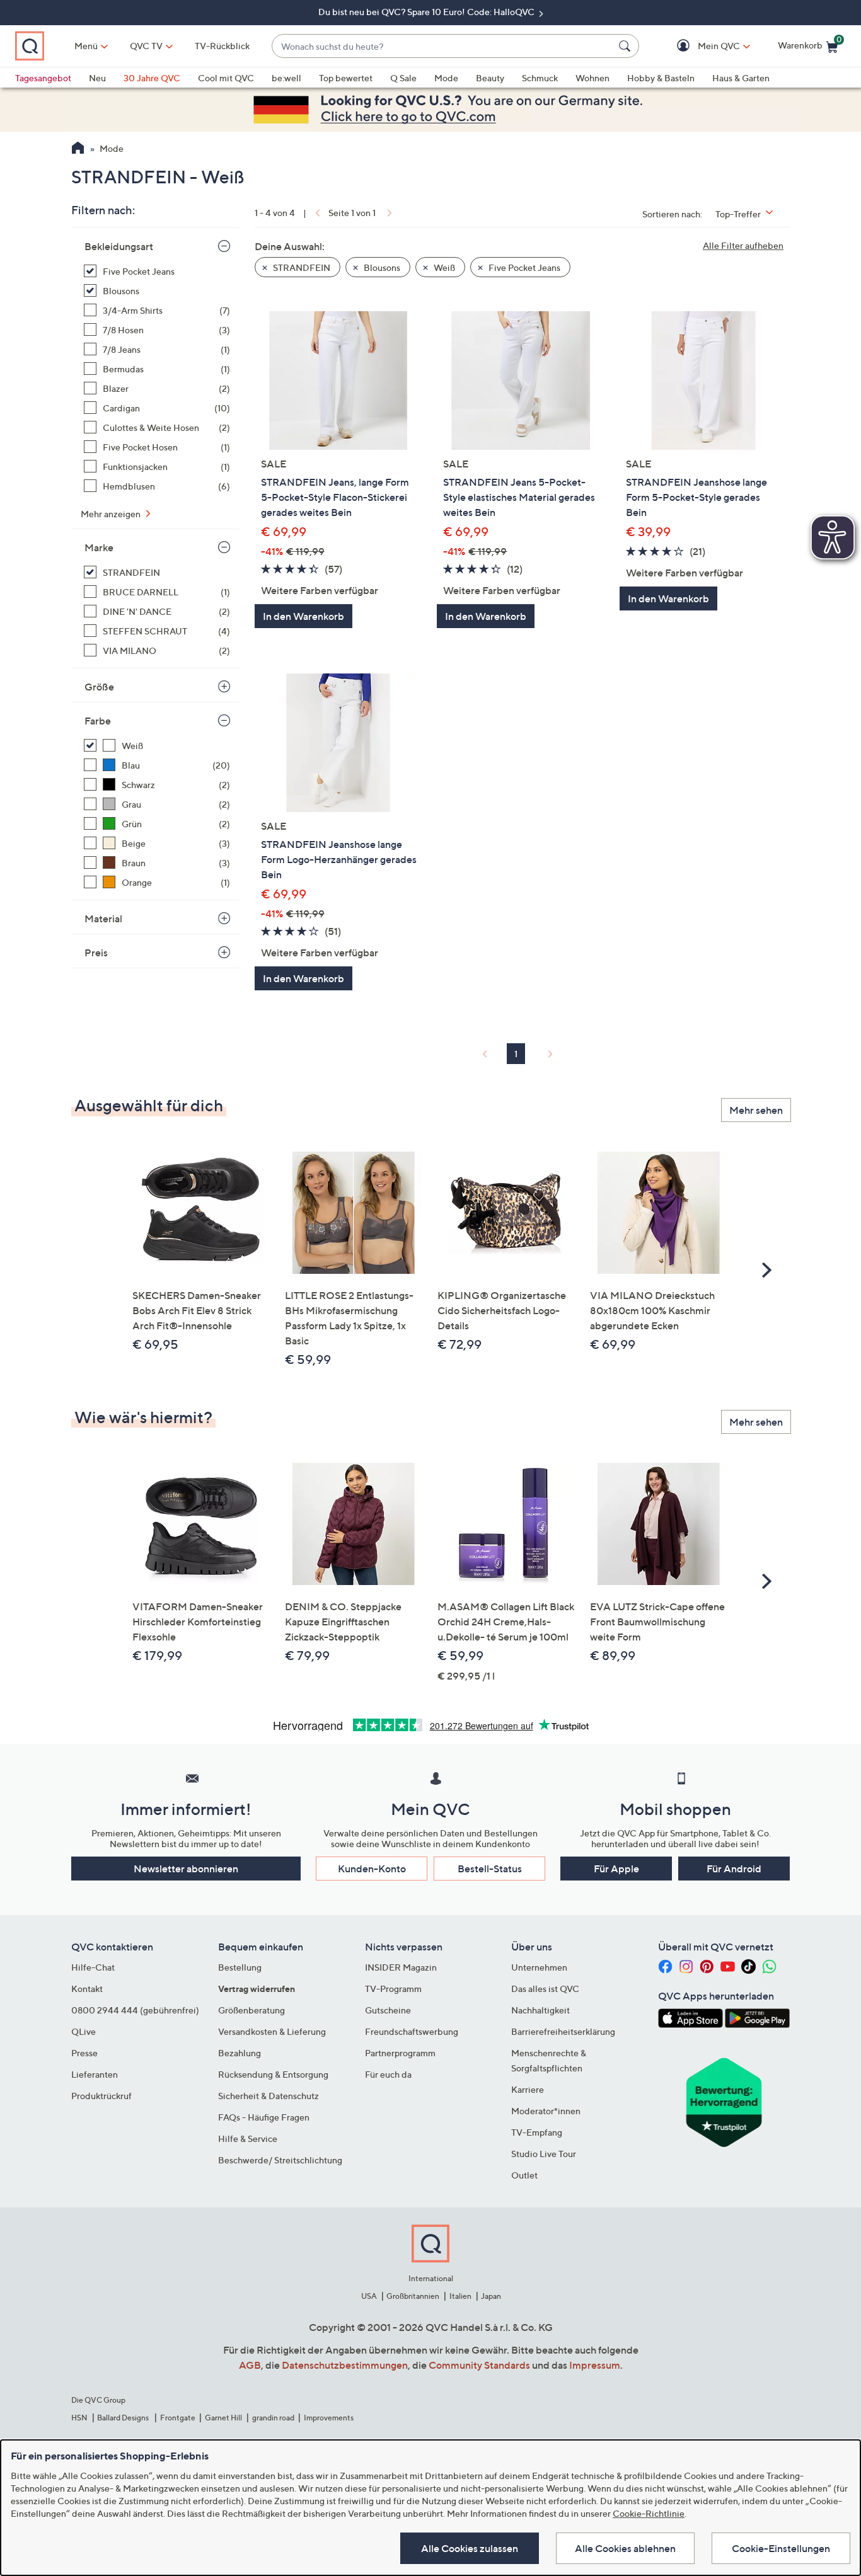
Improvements (329, 2418)
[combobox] (443, 46)
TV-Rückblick (222, 46)
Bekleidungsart (119, 246)
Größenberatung (251, 2010)
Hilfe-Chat (93, 1967)
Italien (460, 2296)
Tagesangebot (43, 78)
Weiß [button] (443, 267)
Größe (99, 687)
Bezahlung (240, 2053)
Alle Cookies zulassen (470, 2548)
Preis (96, 953)
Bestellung (240, 1967)
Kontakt (87, 1989)
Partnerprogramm (400, 2053)
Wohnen (592, 78)
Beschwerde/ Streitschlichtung (280, 2160)
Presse (84, 2053)
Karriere (528, 2089)
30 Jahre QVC (152, 78)
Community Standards (479, 2365)
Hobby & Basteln (661, 78)
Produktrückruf (101, 2096)
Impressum (595, 2365)
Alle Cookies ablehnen (625, 2548)
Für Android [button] (734, 1869)
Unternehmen (539, 1967)
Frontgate (178, 2418)
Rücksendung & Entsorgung (273, 2074)
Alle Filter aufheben (743, 245)
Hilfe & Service (248, 2138)
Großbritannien (413, 2296)
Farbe (98, 721)
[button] (701, 46)
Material (103, 919)
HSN (79, 2418)
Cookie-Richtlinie (649, 2513)
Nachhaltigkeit (540, 2010)
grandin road (273, 2418)
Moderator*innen (546, 2111)
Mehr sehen (756, 1110)
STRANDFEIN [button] (301, 267)
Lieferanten (95, 2074)
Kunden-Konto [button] (372, 1869)
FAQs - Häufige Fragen (264, 2117)
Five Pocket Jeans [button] (523, 267)
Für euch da (388, 2074)
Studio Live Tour (544, 2154)
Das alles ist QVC (545, 1989)
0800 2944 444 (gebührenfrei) (135, 2010)
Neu (97, 78)
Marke (99, 547)
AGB (250, 2365)
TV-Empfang (537, 2132)
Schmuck (540, 78)
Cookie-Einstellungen (781, 2548)
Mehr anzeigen (112, 514)
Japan (491, 2296)
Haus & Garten (741, 78)
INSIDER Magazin (401, 1967)
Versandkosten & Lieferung (272, 2031)
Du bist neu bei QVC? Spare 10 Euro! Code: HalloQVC (427, 12)
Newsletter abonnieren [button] (186, 1869)
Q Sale (403, 78)
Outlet (524, 2175)
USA (369, 2296)
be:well (286, 78)
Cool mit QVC (226, 78)
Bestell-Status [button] (490, 1869)
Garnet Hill (223, 2418)
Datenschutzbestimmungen (345, 2365)
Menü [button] (86, 46)
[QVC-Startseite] (78, 149)
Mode (446, 78)
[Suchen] (627, 46)
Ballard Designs (124, 2418)
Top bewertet (346, 78)
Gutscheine (388, 2010)
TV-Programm (393, 1989)
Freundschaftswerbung (412, 2031)
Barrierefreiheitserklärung (563, 2031)
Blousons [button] (381, 267)
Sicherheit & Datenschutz (269, 2096)
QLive (84, 2031)
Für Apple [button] (616, 1869)
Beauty (490, 78)
